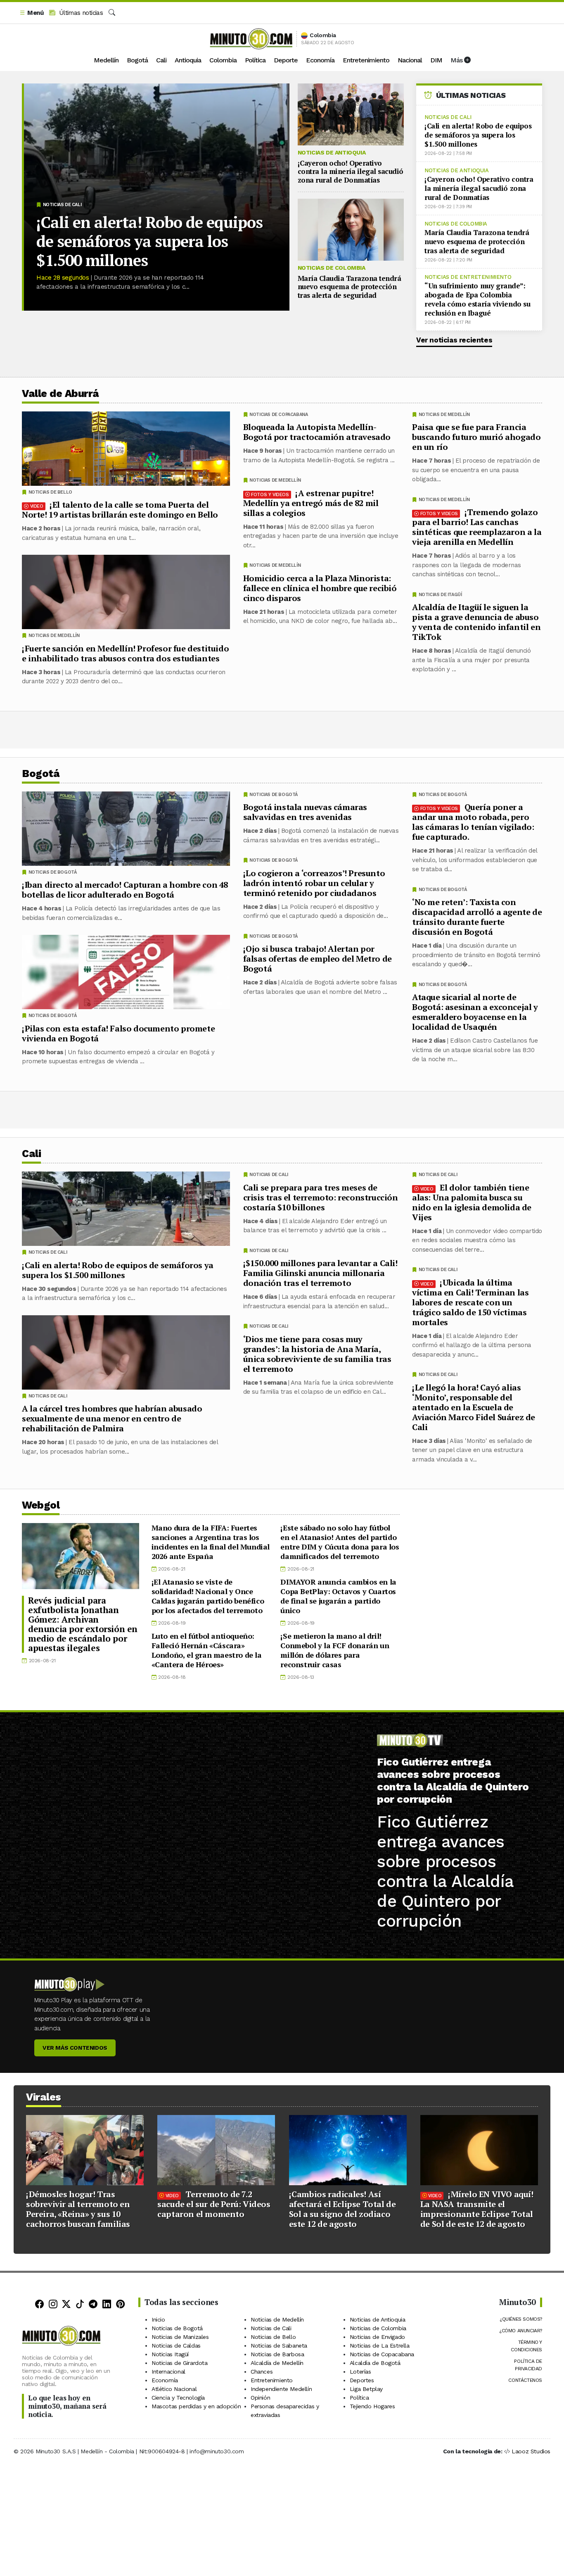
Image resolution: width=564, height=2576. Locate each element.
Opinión (260, 2398)
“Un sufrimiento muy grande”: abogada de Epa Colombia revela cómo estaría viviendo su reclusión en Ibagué (478, 299)
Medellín (106, 60)
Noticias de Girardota (180, 2363)
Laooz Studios (531, 2451)
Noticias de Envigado (377, 2337)
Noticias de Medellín (444, 415)
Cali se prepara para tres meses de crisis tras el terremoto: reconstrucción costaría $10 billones (321, 1197)
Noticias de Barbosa (277, 2354)
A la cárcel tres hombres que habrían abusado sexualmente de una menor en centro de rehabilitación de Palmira (112, 1418)
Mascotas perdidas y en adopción (196, 2406)
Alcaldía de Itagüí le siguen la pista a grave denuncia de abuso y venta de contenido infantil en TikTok (476, 622)
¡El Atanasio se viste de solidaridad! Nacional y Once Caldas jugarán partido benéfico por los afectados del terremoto (208, 1596)
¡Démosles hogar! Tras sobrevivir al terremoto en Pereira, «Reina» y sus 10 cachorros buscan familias (78, 2209)
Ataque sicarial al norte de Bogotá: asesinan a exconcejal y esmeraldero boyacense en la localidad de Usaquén (475, 1012)
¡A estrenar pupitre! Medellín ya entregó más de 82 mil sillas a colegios (311, 503)
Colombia (223, 60)
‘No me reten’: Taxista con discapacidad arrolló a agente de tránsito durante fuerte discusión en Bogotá (477, 917)
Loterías (360, 2372)
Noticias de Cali (62, 205)
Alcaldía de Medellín (277, 2363)
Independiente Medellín (281, 2389)
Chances (262, 2372)
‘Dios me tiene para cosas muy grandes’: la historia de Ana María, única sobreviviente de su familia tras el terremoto (317, 1353)
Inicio (158, 2319)
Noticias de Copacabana (278, 415)
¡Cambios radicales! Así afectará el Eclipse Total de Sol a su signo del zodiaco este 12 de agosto (342, 2209)
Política (255, 60)
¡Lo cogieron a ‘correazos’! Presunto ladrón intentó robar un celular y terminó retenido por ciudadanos (314, 883)
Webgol (41, 1505)
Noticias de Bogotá (443, 795)
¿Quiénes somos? (521, 2319)
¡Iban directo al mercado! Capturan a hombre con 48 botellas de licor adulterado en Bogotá (125, 890)
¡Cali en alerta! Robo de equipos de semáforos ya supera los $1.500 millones (149, 241)
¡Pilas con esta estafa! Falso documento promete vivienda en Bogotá (118, 1033)
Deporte (286, 60)
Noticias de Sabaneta (279, 2345)
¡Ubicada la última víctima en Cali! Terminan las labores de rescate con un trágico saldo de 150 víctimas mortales (470, 1302)
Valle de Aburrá (60, 393)
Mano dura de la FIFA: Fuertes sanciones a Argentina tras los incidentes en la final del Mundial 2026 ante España (211, 1542)
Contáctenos (525, 2380)
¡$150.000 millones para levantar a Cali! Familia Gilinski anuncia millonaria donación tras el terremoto (320, 1273)
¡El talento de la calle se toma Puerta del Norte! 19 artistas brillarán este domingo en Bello (120, 510)
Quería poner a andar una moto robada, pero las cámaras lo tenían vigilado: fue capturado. (473, 822)
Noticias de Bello (50, 492)
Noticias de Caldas (176, 2345)
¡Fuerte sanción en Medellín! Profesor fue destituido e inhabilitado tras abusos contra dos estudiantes (125, 653)
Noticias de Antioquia (332, 152)
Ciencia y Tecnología (178, 2398)
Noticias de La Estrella (380, 2345)
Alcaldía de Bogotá (375, 2363)
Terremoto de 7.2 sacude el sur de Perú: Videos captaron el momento (214, 2204)
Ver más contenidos (75, 2048)
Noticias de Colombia (332, 268)
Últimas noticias (80, 13)
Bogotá (137, 60)
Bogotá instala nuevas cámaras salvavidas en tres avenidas (305, 812)
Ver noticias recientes (454, 340)
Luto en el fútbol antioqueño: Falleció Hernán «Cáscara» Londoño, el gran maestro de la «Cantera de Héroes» (207, 1650)
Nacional (410, 60)
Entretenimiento (366, 60)
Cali (161, 60)
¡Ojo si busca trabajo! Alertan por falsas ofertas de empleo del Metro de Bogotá (318, 959)
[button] (31, 13)
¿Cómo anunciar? (521, 2331)
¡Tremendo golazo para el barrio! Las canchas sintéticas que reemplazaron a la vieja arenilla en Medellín (477, 527)
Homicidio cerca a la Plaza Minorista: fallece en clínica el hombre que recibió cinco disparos (320, 588)
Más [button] (457, 60)
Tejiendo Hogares (372, 2406)
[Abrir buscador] (112, 13)
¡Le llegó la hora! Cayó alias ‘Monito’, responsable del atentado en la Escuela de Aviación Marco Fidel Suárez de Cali (474, 1407)
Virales (44, 2097)
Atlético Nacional (174, 2389)
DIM (436, 60)
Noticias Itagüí (170, 2354)
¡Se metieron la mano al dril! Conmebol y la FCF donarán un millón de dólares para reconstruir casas (335, 1650)
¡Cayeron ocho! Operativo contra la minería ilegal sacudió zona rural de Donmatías (351, 171)
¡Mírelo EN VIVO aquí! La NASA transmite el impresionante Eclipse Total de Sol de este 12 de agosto (477, 2209)
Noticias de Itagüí (440, 595)
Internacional (168, 2372)
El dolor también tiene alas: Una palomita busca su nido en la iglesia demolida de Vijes (472, 1202)
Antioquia (188, 60)
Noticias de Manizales (180, 2337)
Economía (320, 60)
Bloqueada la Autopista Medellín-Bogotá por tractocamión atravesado (317, 432)
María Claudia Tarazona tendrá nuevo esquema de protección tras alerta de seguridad (350, 287)
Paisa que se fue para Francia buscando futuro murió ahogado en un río (476, 437)
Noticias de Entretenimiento (468, 277)
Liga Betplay (366, 2389)
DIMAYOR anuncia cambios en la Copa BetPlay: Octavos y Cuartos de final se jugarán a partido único (338, 1596)
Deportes (362, 2380)
